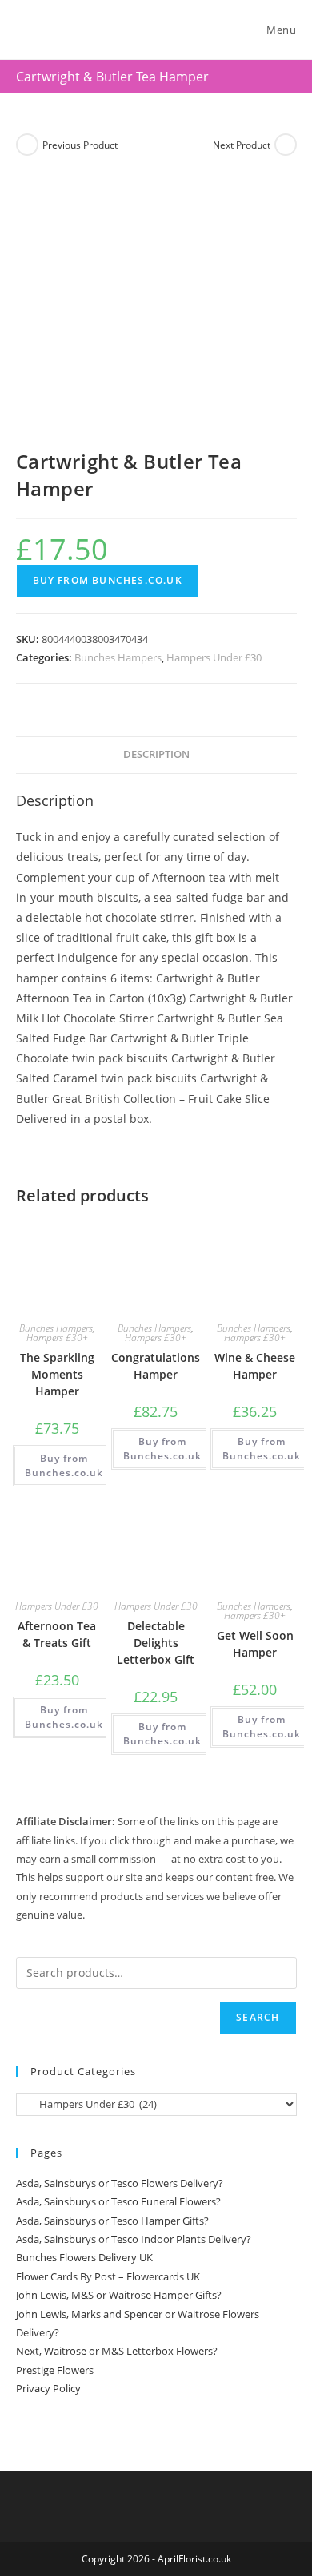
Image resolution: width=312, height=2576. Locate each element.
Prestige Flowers (55, 2370)
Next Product (242, 145)
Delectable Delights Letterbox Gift (156, 1643)
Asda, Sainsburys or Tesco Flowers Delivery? (120, 2183)
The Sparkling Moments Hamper (57, 1374)
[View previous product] (27, 145)
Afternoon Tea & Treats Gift (57, 1634)
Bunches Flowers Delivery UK (84, 2257)
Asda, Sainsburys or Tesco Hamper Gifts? (112, 2221)
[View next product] (286, 145)
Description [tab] (156, 754)
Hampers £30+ (57, 1338)
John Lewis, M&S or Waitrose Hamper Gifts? (119, 2295)
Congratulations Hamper (156, 1366)
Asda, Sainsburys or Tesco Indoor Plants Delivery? (134, 2239)
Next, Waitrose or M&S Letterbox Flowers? (117, 2351)
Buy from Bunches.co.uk (108, 580)
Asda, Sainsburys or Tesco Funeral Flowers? (118, 2201)
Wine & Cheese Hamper (255, 1366)
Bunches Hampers (118, 657)
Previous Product (80, 145)
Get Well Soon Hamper (255, 1644)
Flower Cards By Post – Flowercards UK (108, 2276)
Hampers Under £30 (214, 657)
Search (258, 2017)
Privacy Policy (48, 2388)
